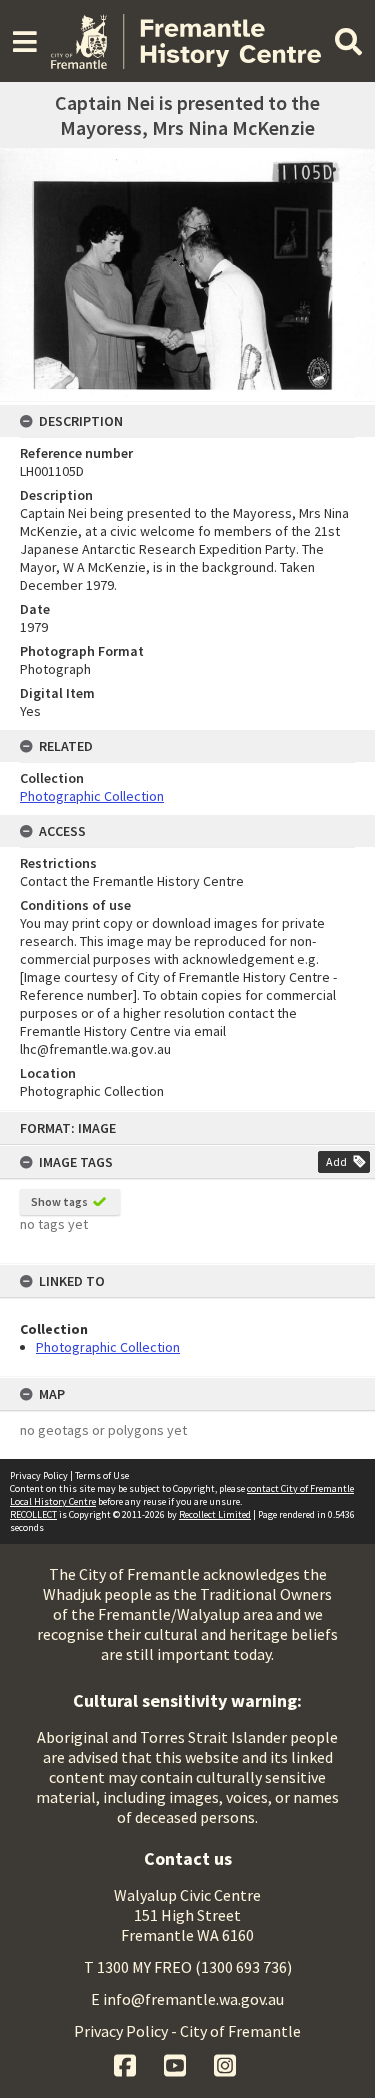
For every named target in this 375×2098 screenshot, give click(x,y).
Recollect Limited (215, 1514)
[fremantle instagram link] (225, 2063)
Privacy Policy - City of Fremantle (187, 2031)
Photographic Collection (108, 1347)
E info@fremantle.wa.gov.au (187, 1999)
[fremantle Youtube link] (176, 2063)
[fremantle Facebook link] (126, 2063)
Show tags (59, 1201)
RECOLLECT (33, 1514)
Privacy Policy (39, 1475)
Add (336, 1161)
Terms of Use (102, 1475)
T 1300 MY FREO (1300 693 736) (188, 1967)
